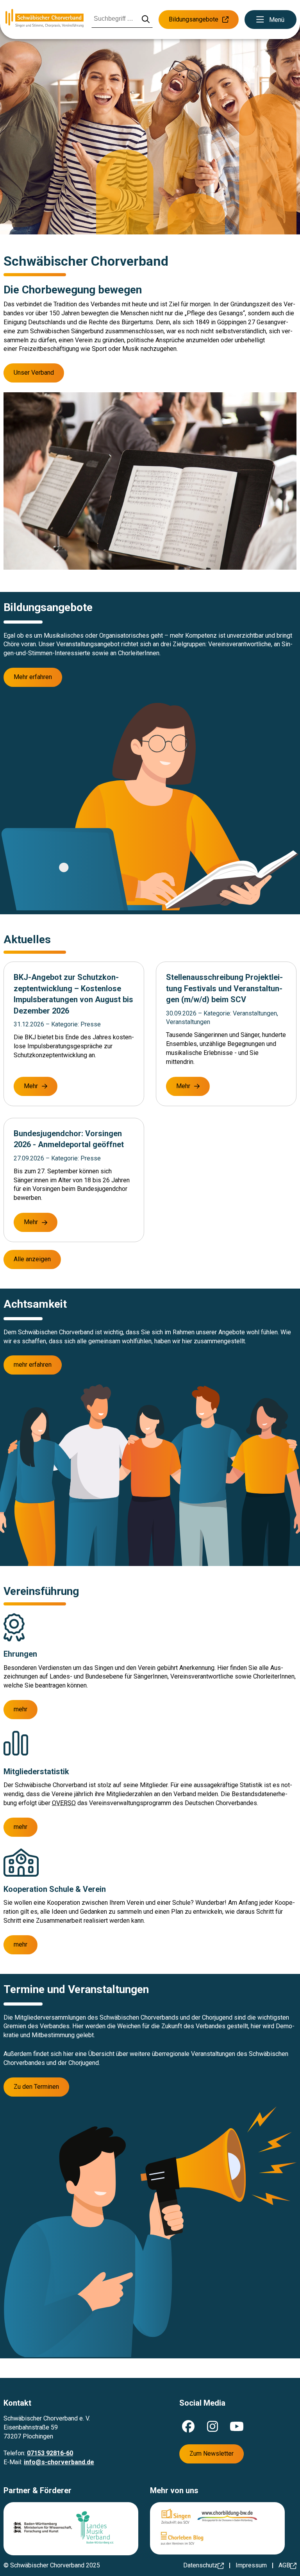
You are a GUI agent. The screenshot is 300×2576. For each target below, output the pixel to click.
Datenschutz (200, 2565)
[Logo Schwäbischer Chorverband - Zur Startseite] (45, 19)
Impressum (251, 2565)
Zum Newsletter (212, 2454)
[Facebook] (188, 2426)
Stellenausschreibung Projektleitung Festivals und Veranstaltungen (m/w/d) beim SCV (224, 988)
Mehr (31, 1086)
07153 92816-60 (50, 2453)
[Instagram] (212, 2426)
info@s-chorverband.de (59, 2462)
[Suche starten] (146, 20)
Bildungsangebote (194, 19)
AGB (284, 2565)
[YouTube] (237, 2426)
